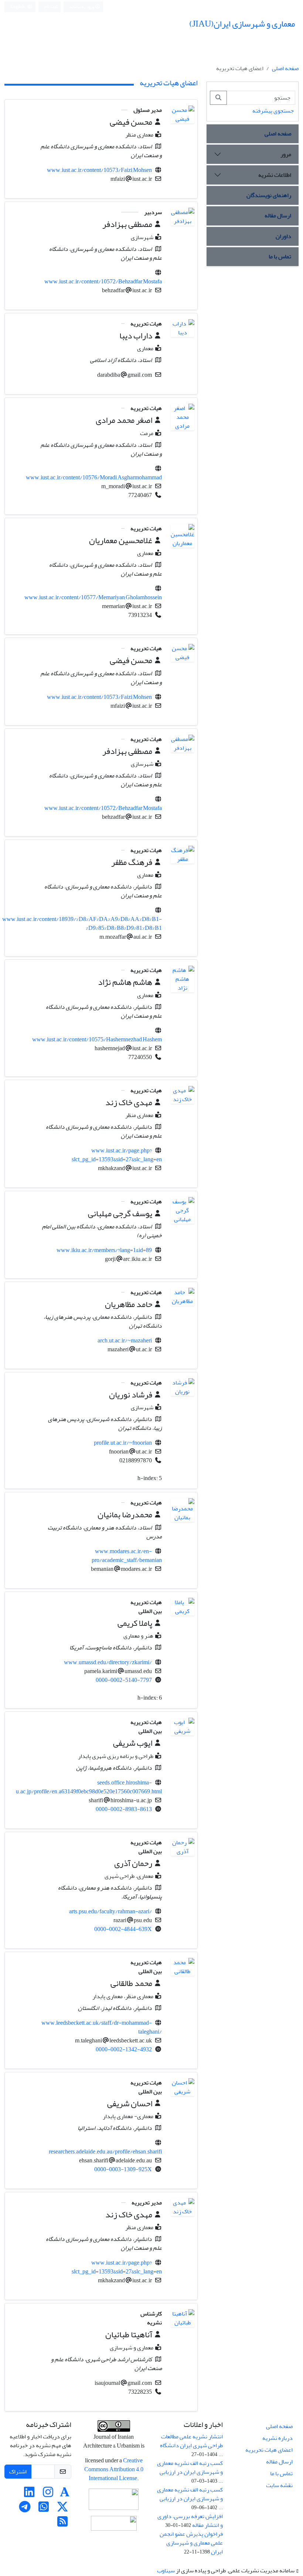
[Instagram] (48, 2494)
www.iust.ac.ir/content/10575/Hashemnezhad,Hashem (97, 1039)
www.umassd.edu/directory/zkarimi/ (108, 1662)
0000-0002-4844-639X (123, 1929)
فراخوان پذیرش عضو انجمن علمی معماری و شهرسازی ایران (191, 2543)
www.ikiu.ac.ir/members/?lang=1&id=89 (104, 1250)
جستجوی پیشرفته (273, 111)
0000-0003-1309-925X (123, 2169)
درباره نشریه (278, 2438)
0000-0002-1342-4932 (124, 2049)
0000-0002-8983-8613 (124, 1809)
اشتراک (18, 2472)
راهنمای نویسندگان (269, 195)
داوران (283, 236)
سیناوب (166, 2570)
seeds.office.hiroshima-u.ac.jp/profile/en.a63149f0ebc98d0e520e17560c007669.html (89, 1787)
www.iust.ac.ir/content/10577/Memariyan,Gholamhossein (93, 597)
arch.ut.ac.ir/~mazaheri (125, 1341)
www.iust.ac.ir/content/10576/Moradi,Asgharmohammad (94, 477)
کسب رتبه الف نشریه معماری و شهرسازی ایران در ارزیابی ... (190, 2472)
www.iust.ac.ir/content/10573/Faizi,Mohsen (99, 170)
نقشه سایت (279, 2485)
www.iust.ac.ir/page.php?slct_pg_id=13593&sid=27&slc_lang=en (117, 1155)
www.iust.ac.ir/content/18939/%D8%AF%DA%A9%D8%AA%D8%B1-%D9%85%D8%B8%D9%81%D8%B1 (82, 924)
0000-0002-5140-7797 (124, 1680)
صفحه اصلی (285, 68)
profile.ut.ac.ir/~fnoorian (123, 1443)
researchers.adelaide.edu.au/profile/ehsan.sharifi (105, 2152)
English (18, 7)
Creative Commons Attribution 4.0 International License (114, 2469)
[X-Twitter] (62, 2509)
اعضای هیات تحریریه (269, 2450)
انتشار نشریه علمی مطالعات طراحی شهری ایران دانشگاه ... (191, 2445)
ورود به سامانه (82, 7)
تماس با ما (280, 256)
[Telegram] (25, 2509)
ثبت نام (51, 6)
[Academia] (65, 2494)
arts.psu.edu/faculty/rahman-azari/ (110, 1911)
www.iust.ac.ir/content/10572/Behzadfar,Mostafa (103, 282)
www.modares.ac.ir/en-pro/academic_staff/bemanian (127, 1556)
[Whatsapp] (44, 2509)
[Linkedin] (29, 2494)
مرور (286, 154)
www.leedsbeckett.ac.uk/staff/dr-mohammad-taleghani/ (102, 2027)
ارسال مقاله (278, 215)
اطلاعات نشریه (275, 175)
